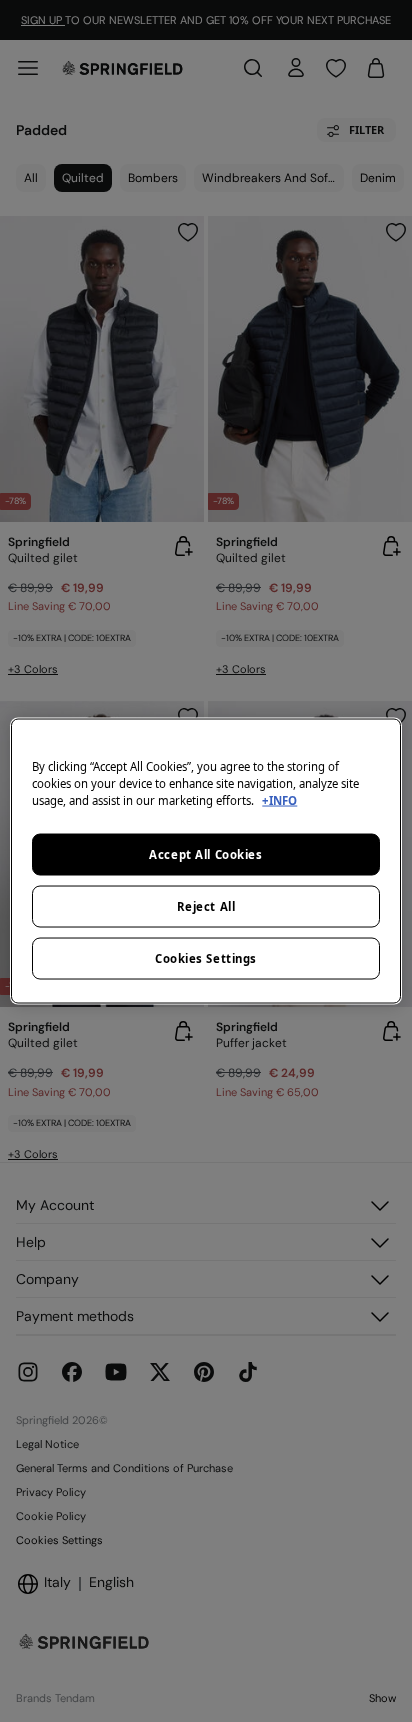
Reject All (206, 906)
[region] (205, 861)
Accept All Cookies (205, 854)
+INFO (279, 800)
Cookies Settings (206, 958)
